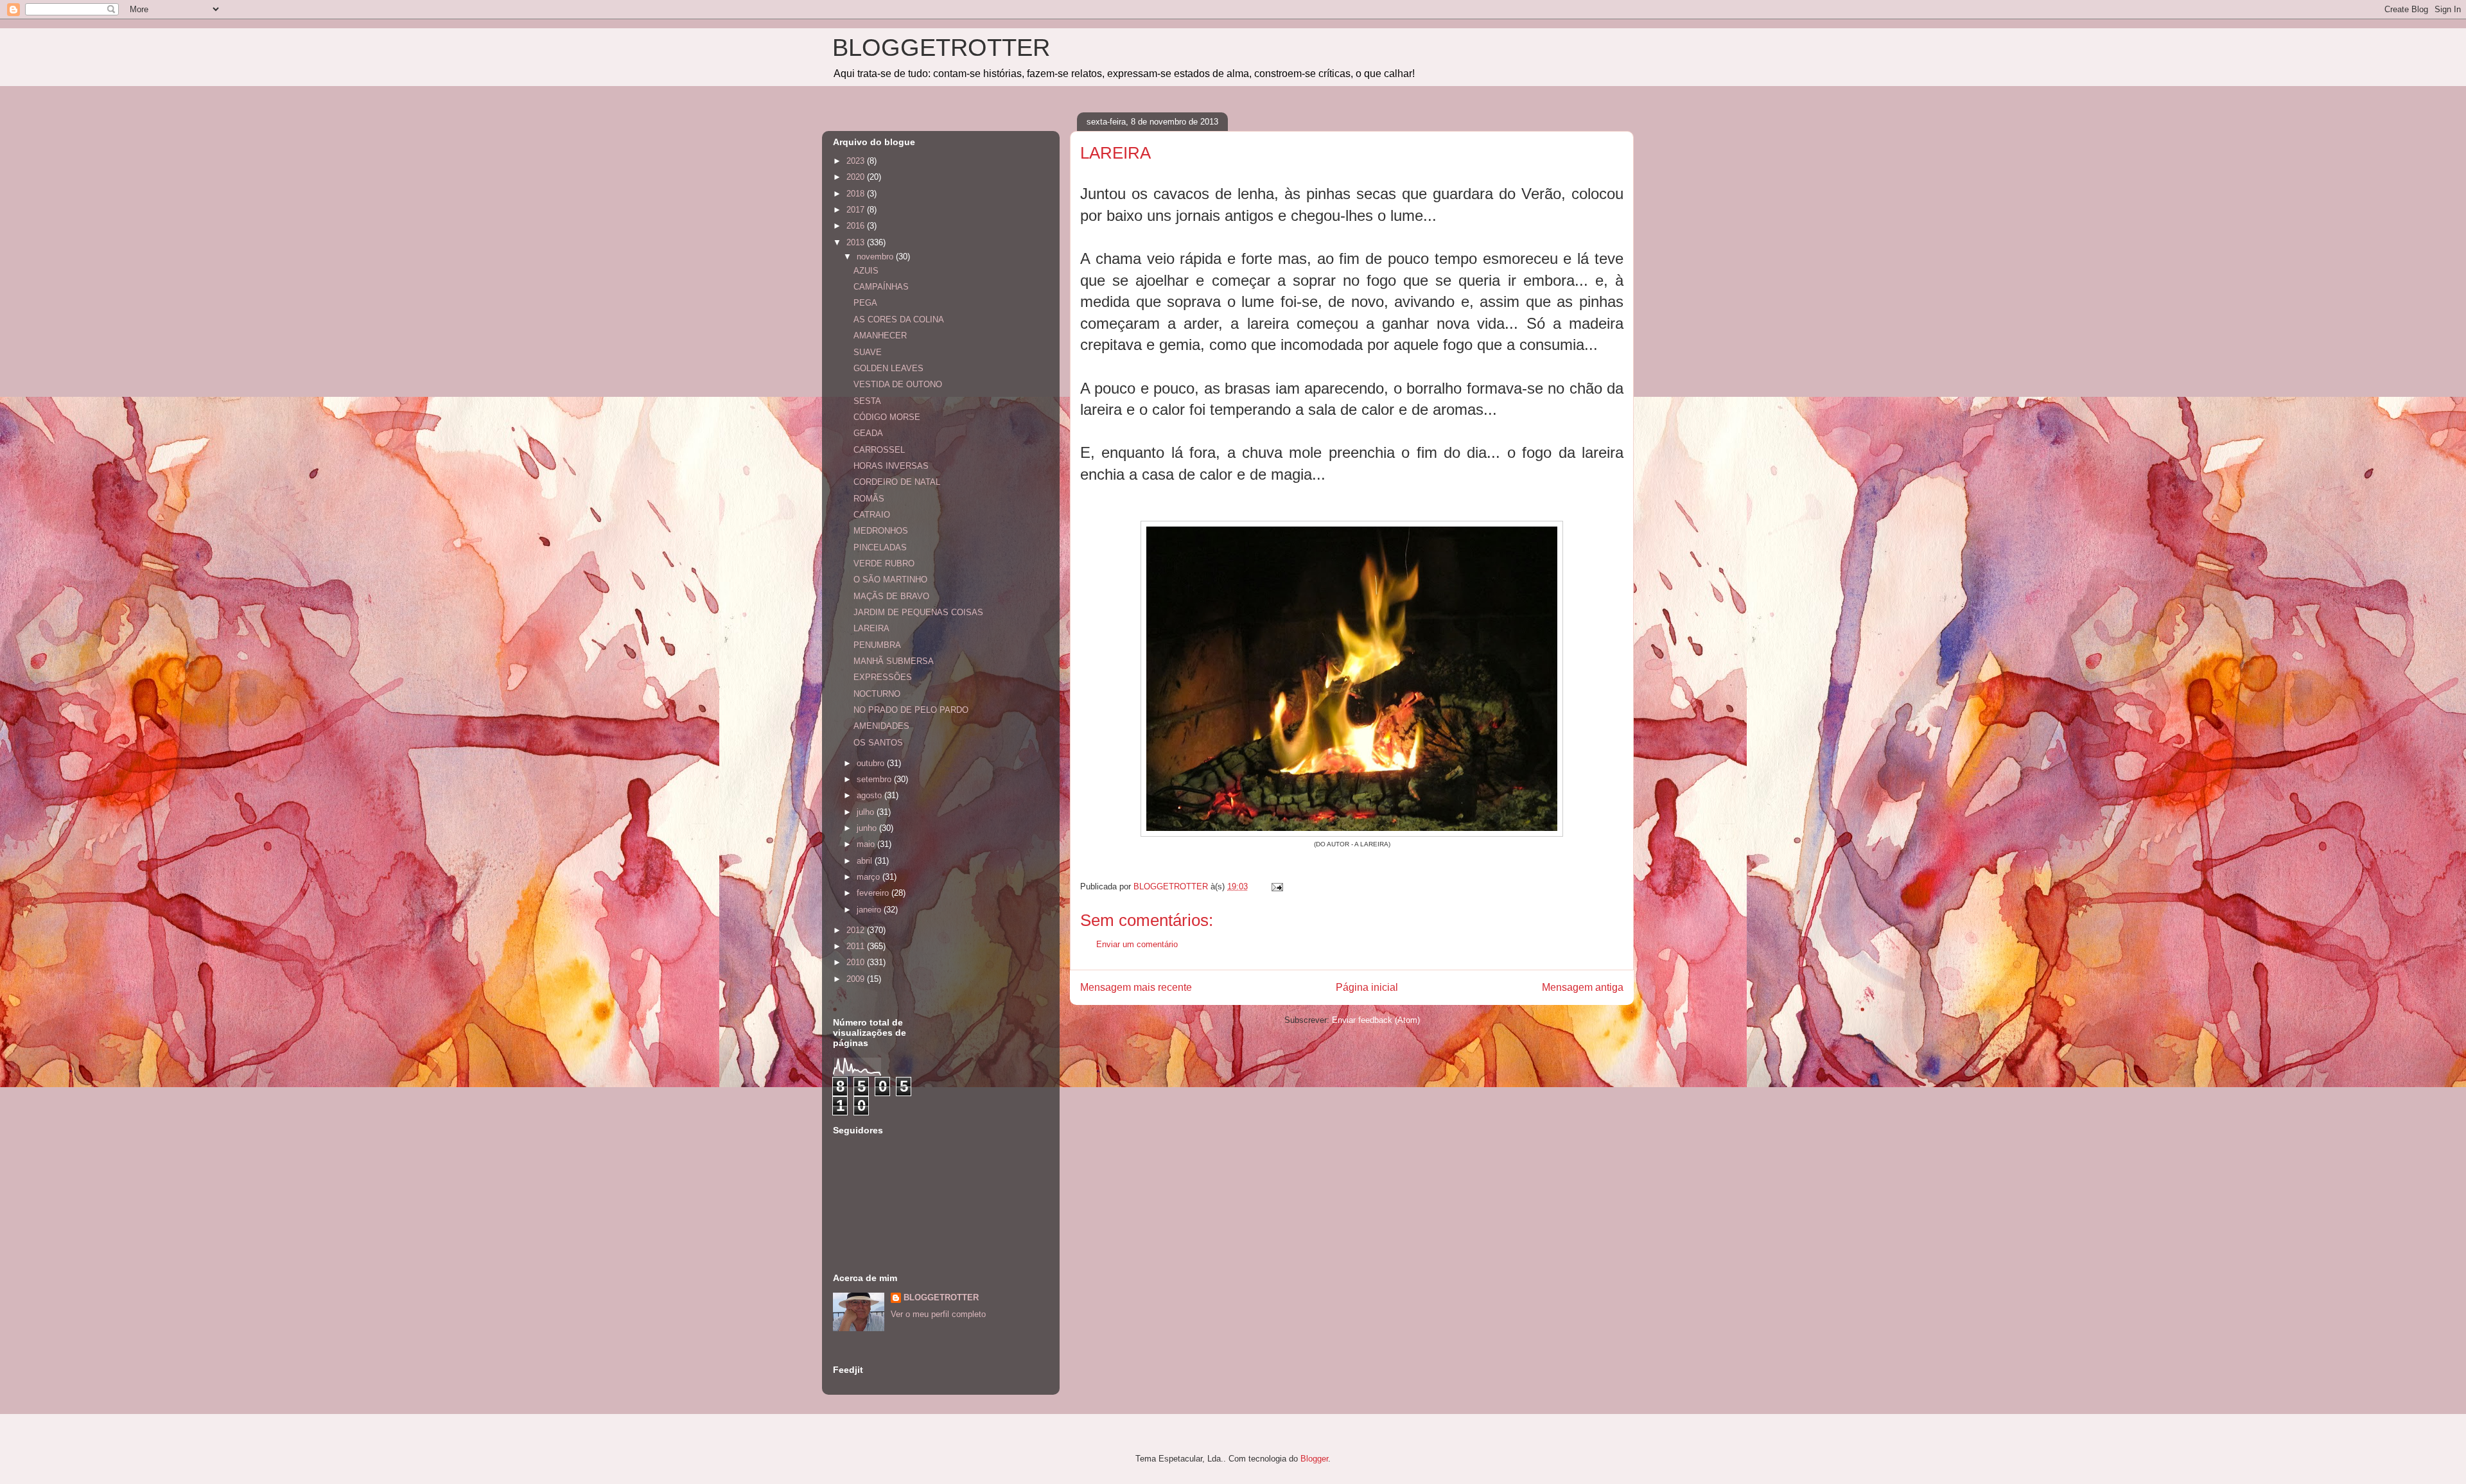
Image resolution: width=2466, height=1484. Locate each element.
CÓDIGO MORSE (887, 417)
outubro (872, 763)
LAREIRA (871, 628)
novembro (876, 257)
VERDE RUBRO (884, 563)
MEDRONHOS (881, 531)
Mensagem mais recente (1136, 987)
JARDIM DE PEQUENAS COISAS (918, 612)
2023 (857, 161)
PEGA (865, 303)
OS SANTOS (878, 743)
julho (867, 812)
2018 (857, 194)
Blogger (1314, 1459)
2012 (857, 930)
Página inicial (1367, 987)
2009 (857, 979)
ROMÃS (869, 499)
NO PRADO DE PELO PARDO (911, 710)
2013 (857, 242)
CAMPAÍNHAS (881, 287)
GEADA (868, 433)
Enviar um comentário (1137, 944)
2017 (857, 210)
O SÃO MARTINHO (890, 580)
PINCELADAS (880, 547)
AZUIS (866, 271)
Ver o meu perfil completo (938, 1314)
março (870, 877)
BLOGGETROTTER (941, 48)
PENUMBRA (877, 645)
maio (867, 844)
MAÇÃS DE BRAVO (891, 596)
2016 (857, 226)
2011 (857, 946)
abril (866, 861)
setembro (875, 779)
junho (868, 828)
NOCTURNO (877, 694)
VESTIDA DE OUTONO (898, 384)
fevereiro (874, 893)
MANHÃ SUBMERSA (894, 661)
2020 (857, 177)
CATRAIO (872, 515)
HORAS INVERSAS (891, 466)
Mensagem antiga (1583, 987)
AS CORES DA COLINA (899, 319)
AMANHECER (880, 336)
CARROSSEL (879, 450)
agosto (870, 795)
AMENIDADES (881, 726)
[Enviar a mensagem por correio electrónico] (1276, 886)
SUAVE (868, 352)
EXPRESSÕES (883, 677)
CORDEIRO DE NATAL (897, 482)
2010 (857, 962)
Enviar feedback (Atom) (1376, 1020)
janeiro (870, 910)
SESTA (867, 401)
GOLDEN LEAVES (888, 368)
